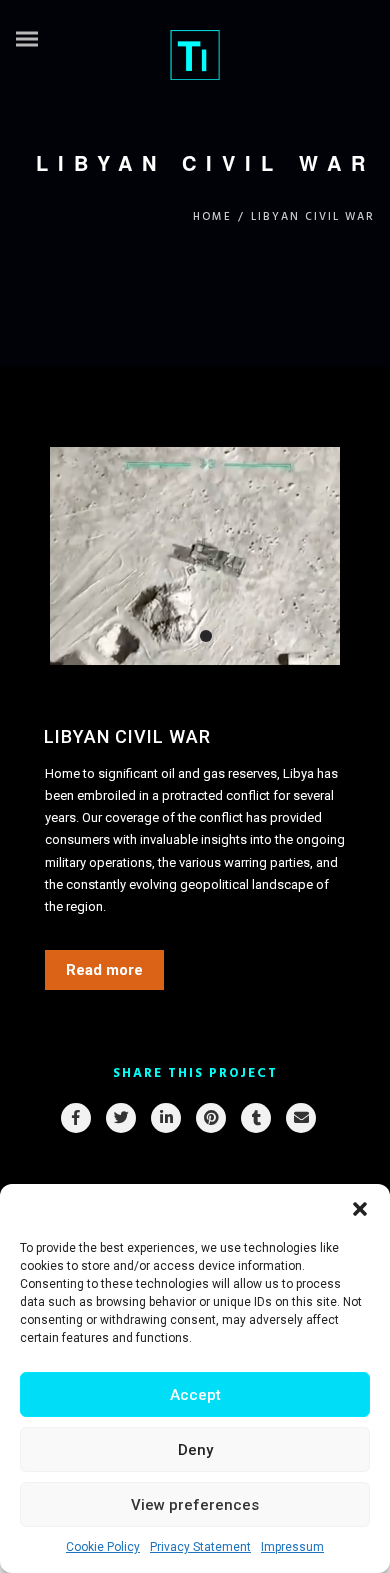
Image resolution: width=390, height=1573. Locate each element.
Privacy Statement (200, 1547)
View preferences (195, 1505)
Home (212, 217)
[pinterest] (210, 1118)
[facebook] (75, 1118)
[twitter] (120, 1118)
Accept (195, 1395)
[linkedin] (165, 1118)
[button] (360, 1209)
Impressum (292, 1547)
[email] (300, 1118)
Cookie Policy (103, 1547)
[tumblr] (255, 1118)
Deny (195, 1450)
